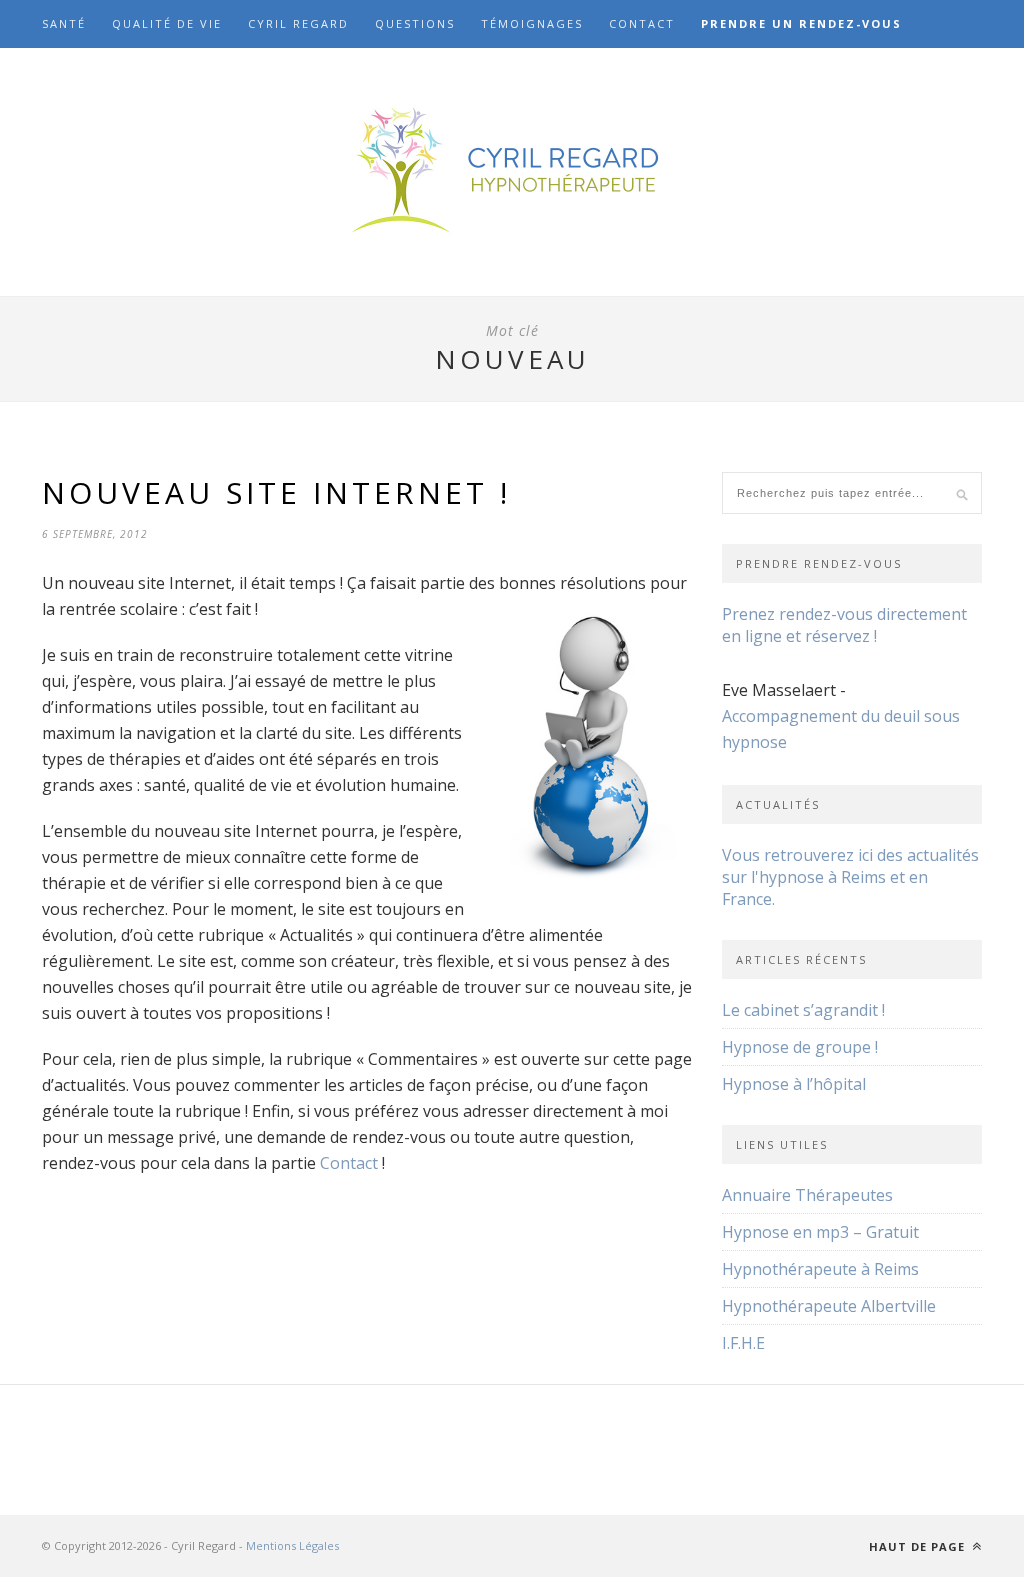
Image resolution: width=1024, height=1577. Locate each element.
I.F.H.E (743, 1343)
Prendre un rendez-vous (801, 23)
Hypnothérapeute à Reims (820, 1269)
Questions (415, 23)
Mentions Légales (292, 1545)
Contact (642, 23)
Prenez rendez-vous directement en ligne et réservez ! (844, 625)
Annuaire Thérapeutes (807, 1195)
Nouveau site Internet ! (276, 492)
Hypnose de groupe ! (800, 1047)
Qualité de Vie (167, 23)
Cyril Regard (298, 23)
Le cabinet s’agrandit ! (803, 1010)
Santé (64, 23)
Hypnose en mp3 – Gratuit (820, 1232)
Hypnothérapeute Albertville (829, 1306)
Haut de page (919, 1546)
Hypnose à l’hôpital (794, 1084)
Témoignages (532, 23)
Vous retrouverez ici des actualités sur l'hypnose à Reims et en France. (850, 877)
